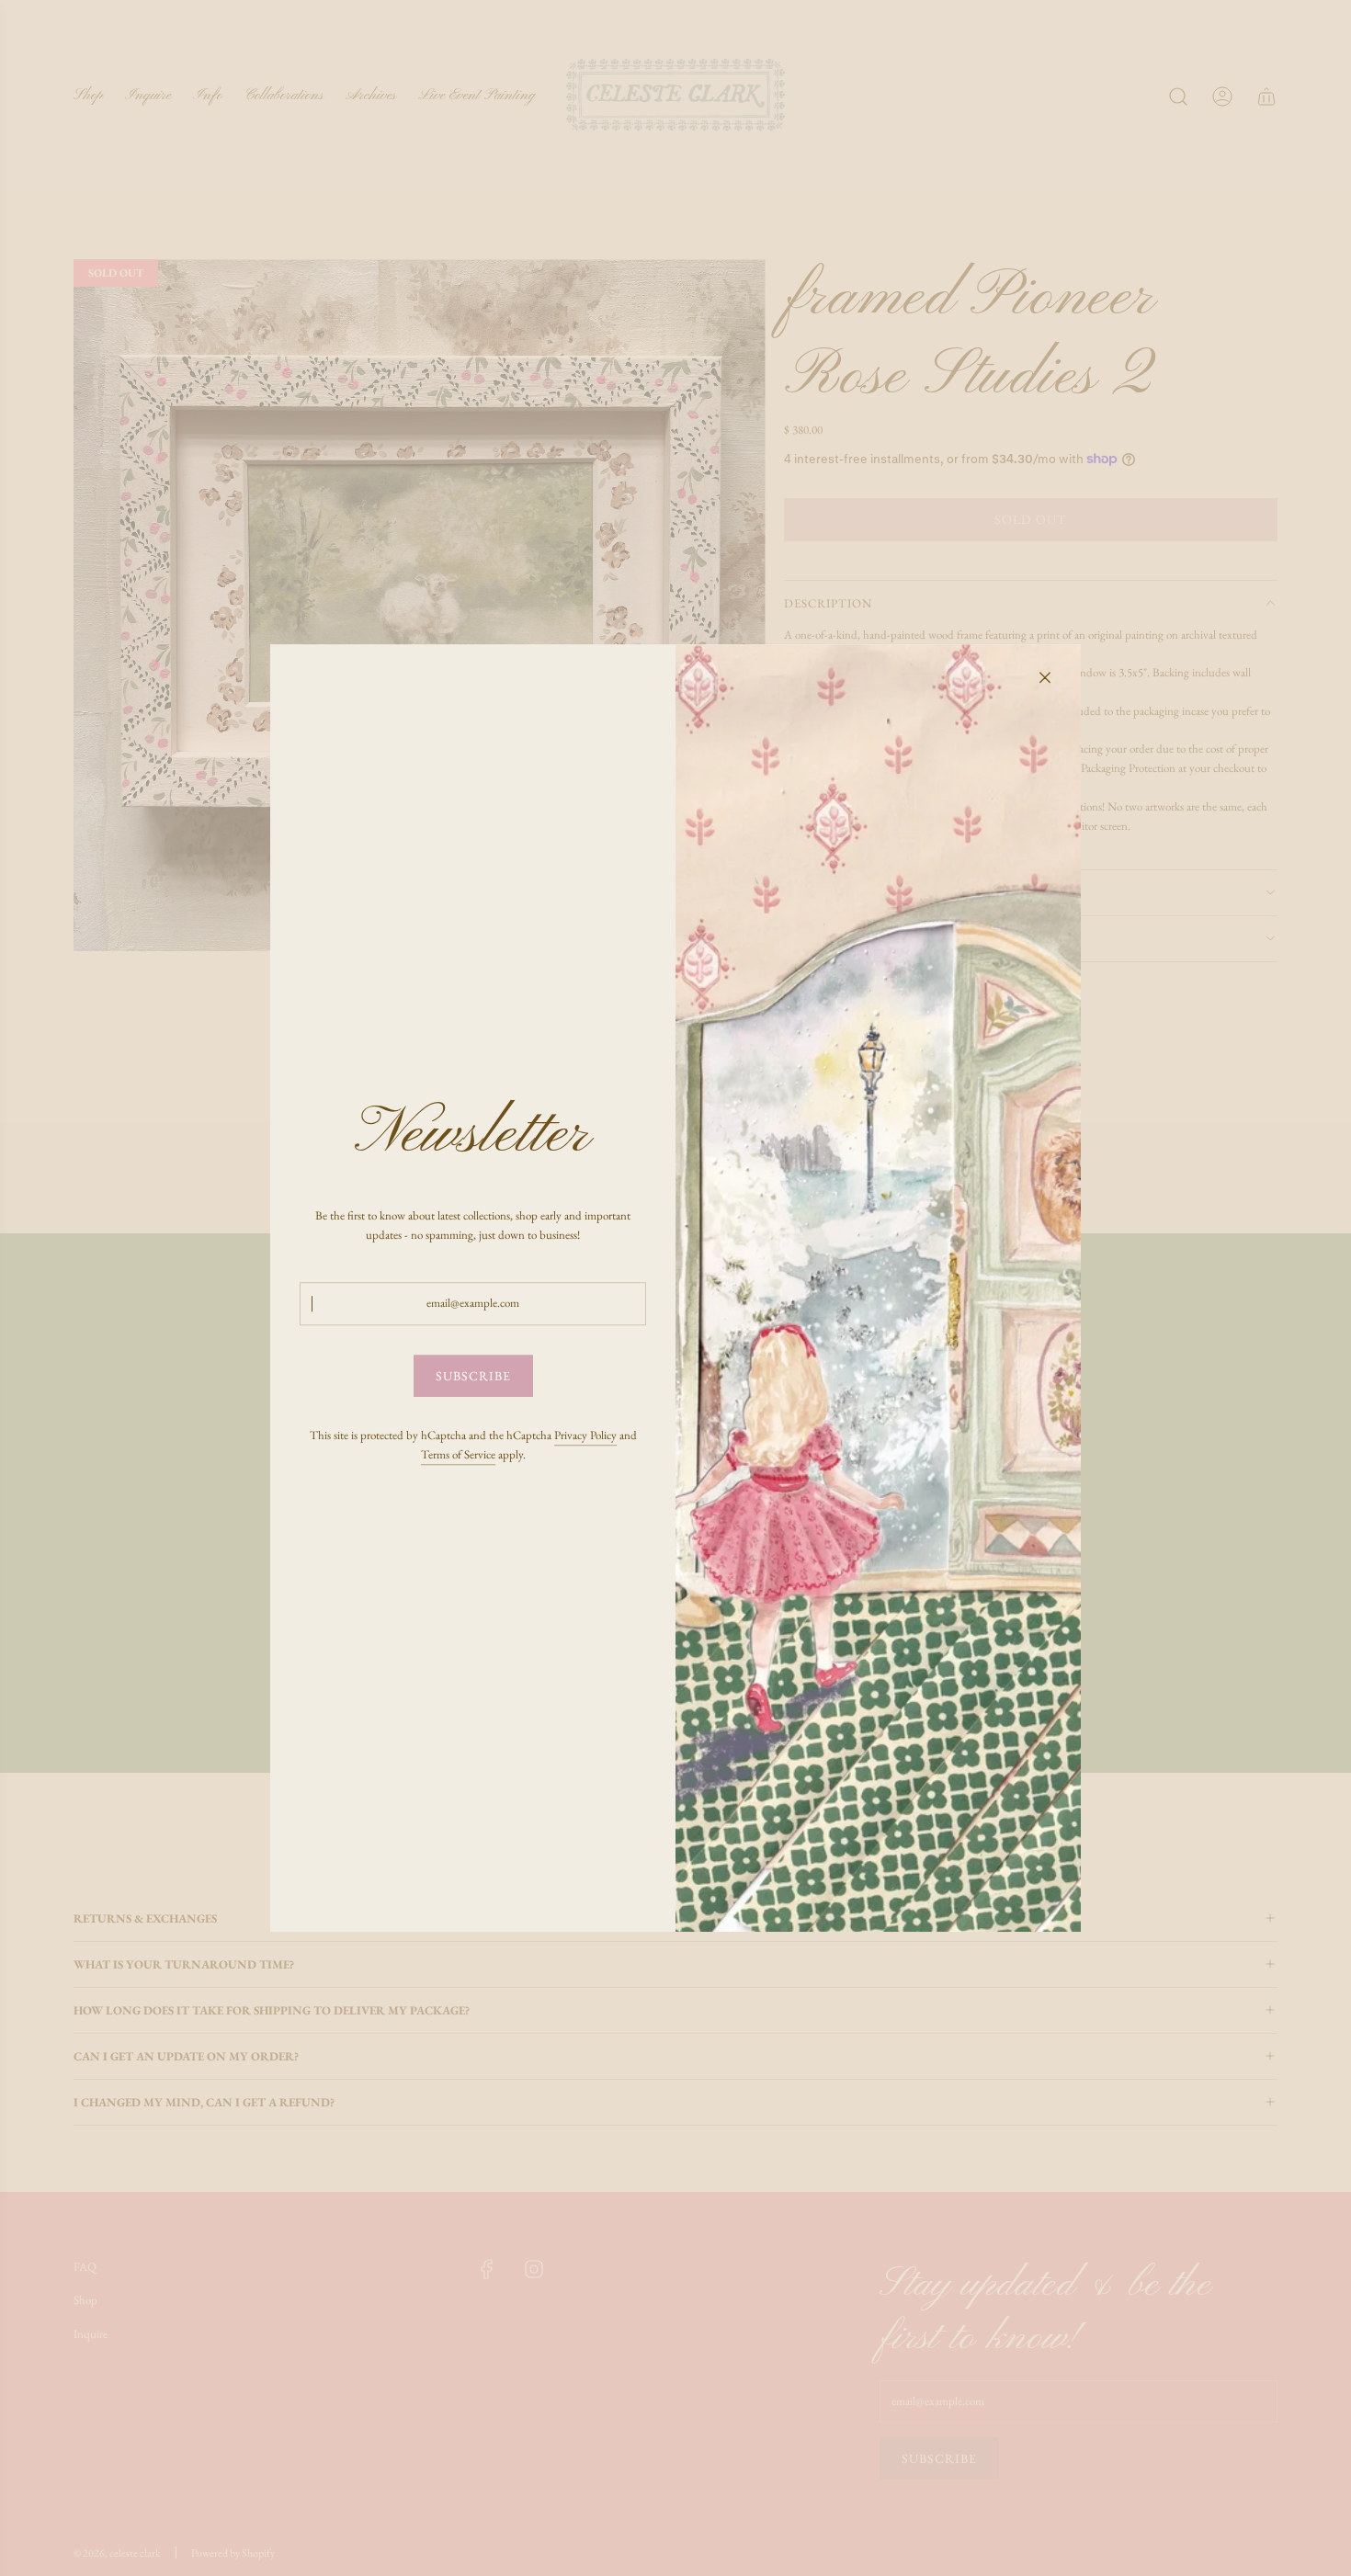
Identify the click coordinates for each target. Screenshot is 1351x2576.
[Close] (1045, 677)
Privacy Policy (585, 1435)
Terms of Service (458, 1454)
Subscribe (473, 1376)
